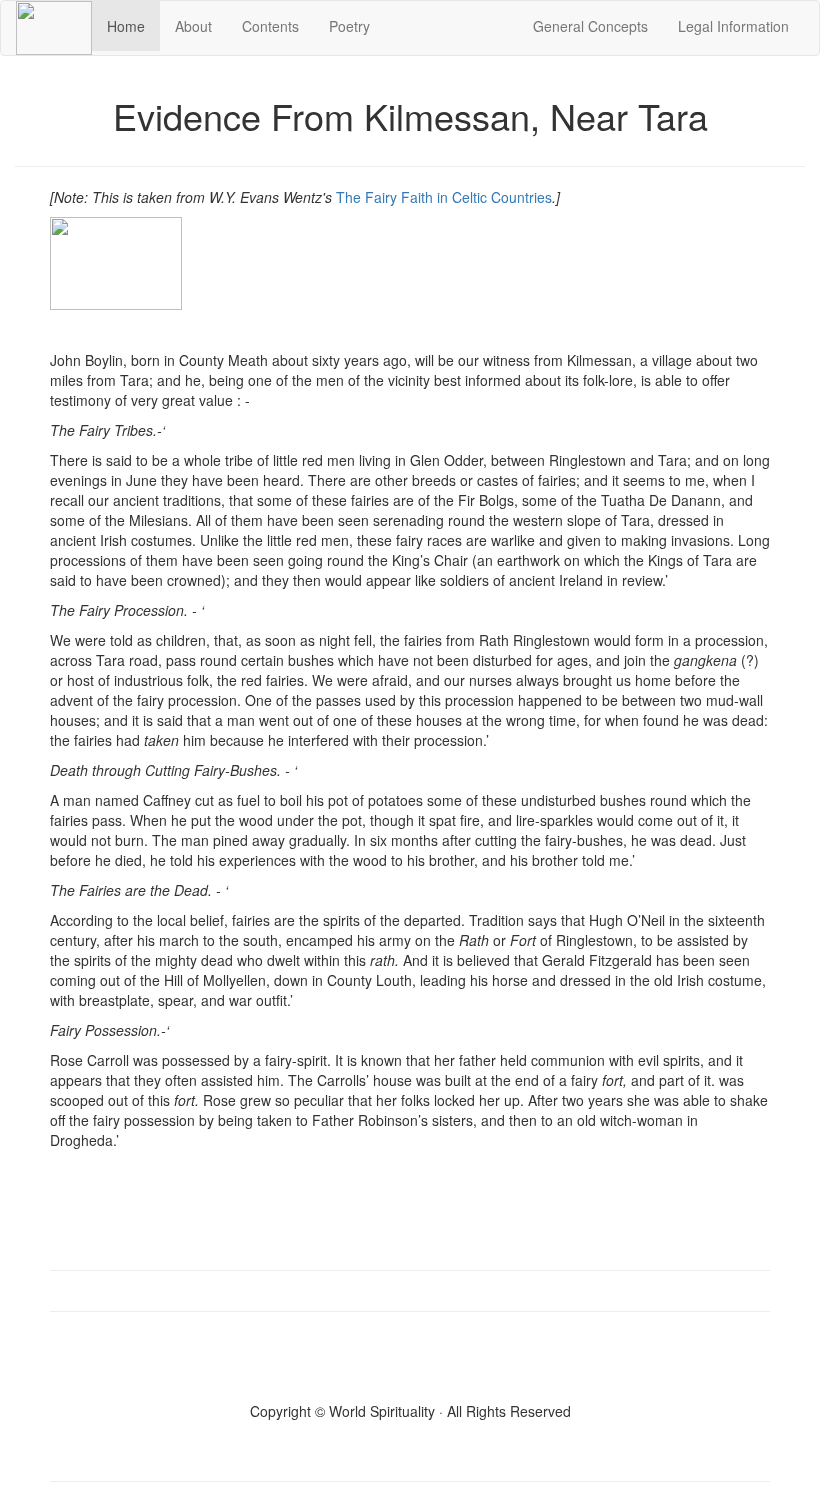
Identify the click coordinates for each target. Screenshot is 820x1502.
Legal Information (733, 26)
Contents (270, 26)
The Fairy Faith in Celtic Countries (444, 197)
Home (133, 25)
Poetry (349, 26)
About (193, 26)
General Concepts (590, 26)
